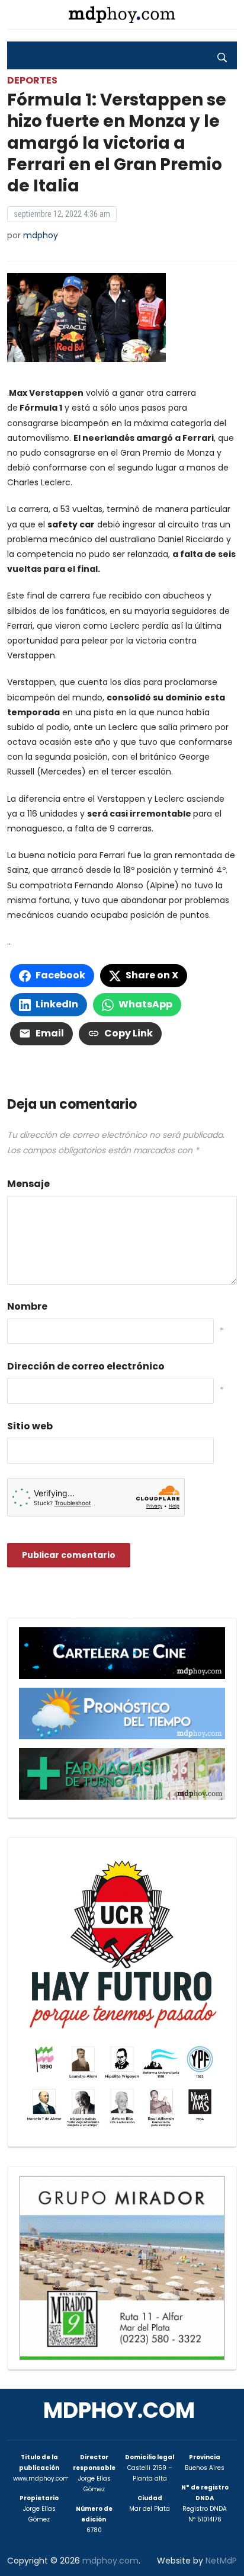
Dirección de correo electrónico (86, 1366)
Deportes (32, 80)
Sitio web (30, 1426)
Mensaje (28, 1184)
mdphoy (41, 235)
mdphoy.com (119, 2410)
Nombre (27, 1306)
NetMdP (221, 2561)
